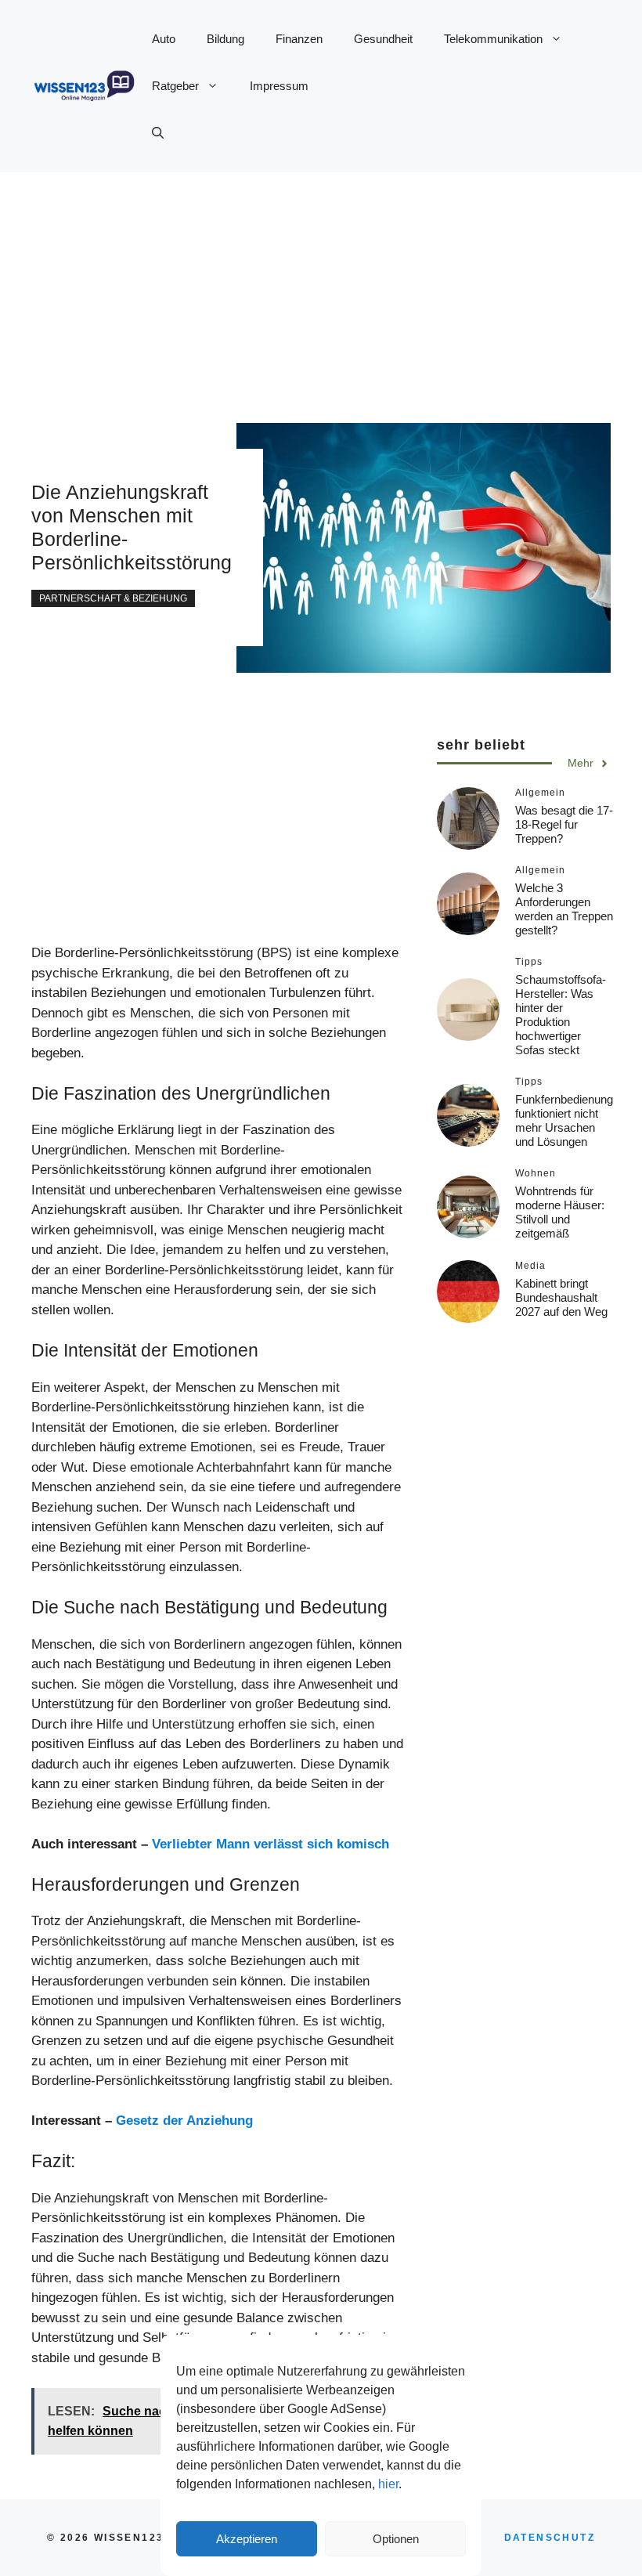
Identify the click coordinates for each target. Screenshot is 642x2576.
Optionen (396, 2539)
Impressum (279, 86)
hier (388, 2484)
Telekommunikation (493, 39)
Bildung (225, 39)
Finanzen (299, 39)
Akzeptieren (247, 2539)
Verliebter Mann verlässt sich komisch (271, 1844)
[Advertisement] (321, 282)
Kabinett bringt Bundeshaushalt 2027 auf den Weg (561, 1297)
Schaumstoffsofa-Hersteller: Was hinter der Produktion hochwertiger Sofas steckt (561, 1015)
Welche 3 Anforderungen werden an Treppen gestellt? (564, 909)
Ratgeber (175, 86)
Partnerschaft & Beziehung (113, 598)
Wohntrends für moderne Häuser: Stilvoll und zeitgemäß (560, 1212)
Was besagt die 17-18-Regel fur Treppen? (564, 824)
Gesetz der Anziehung (184, 2121)
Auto (164, 39)
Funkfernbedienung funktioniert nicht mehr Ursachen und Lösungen (564, 1120)
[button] (158, 133)
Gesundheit (383, 39)
